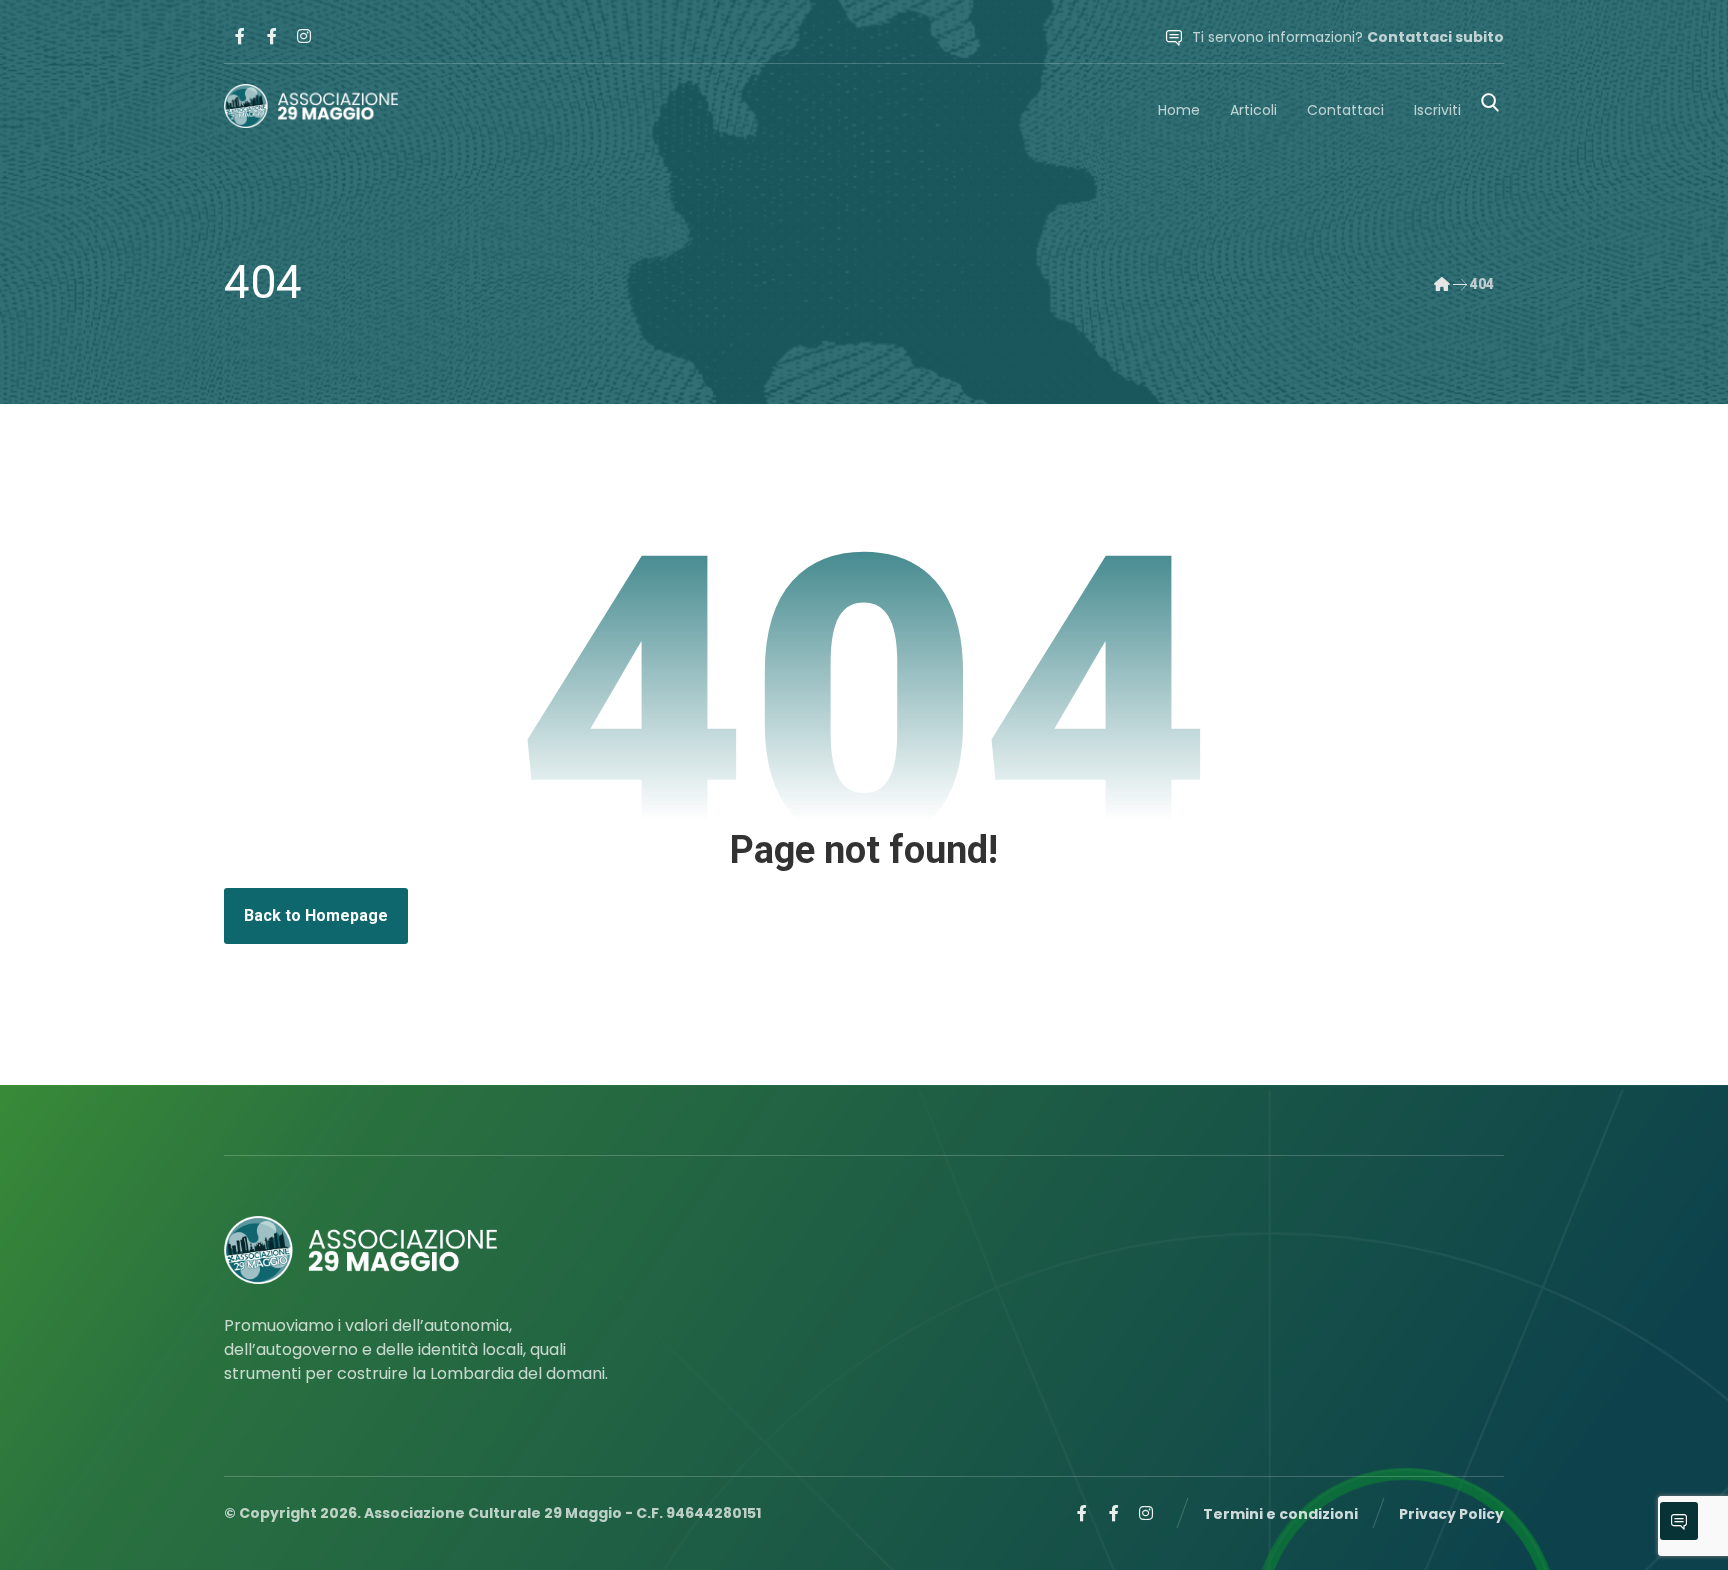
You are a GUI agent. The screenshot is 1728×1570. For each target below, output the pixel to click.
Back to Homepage (316, 915)
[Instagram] (304, 36)
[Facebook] (240, 36)
